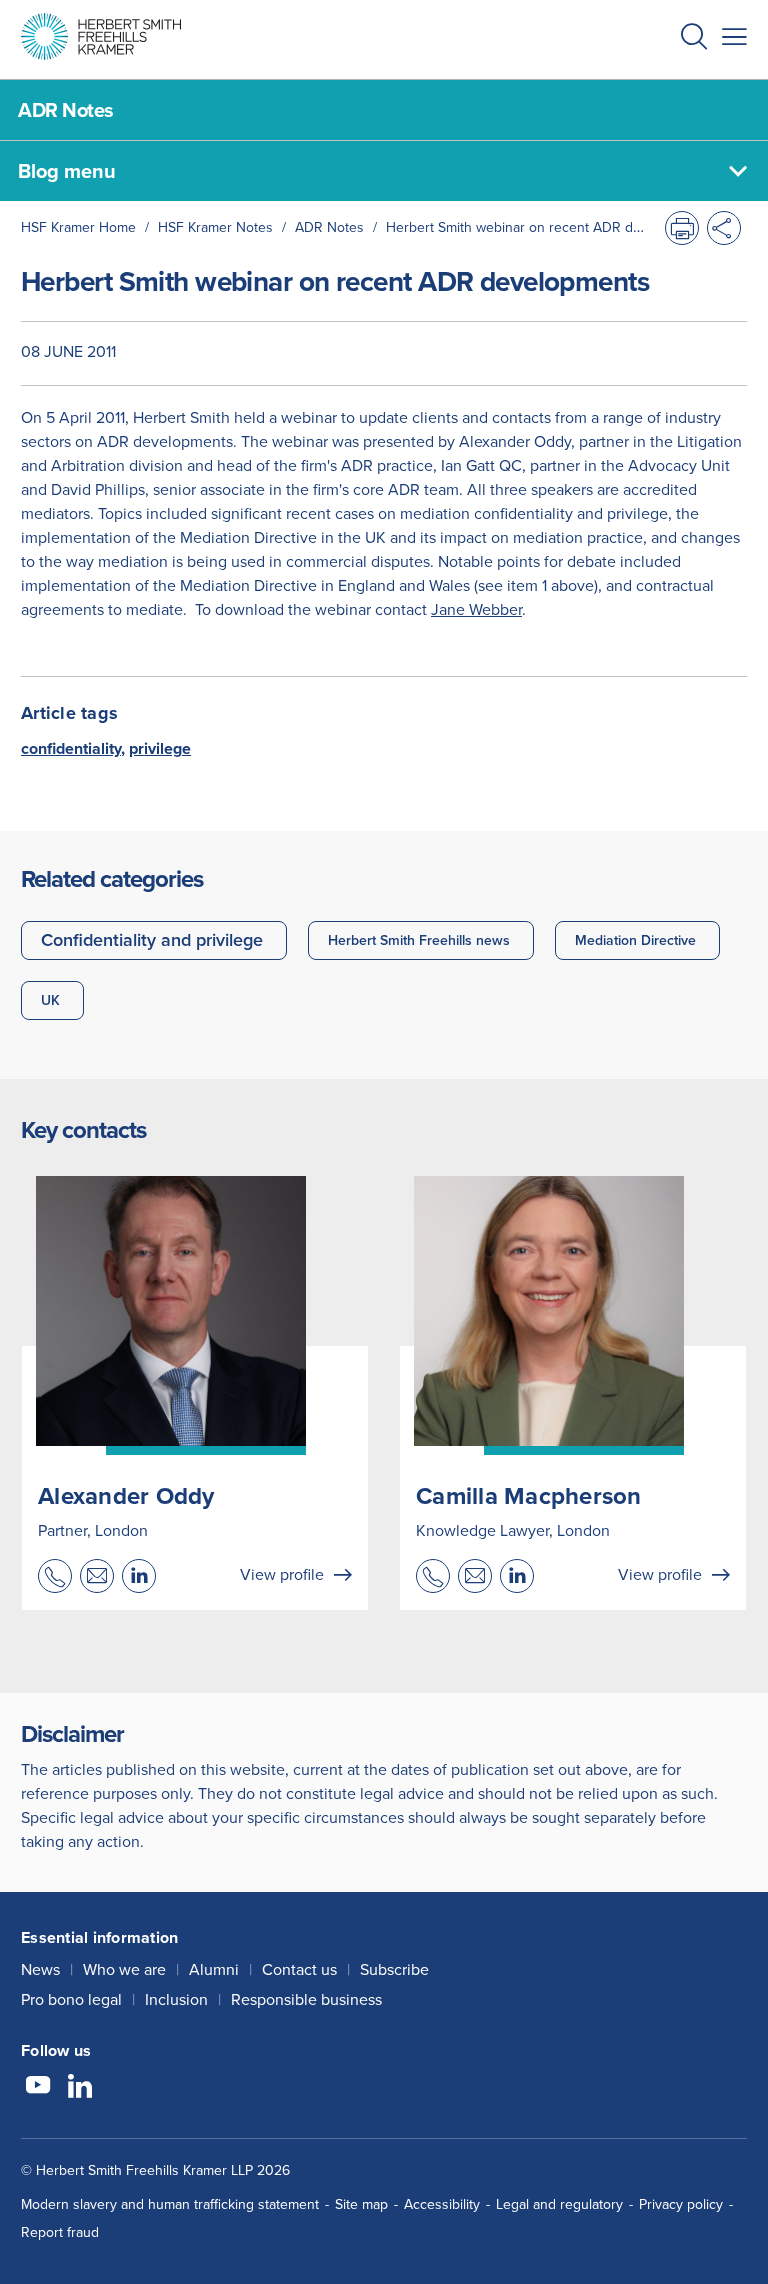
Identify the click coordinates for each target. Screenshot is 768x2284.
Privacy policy (681, 2204)
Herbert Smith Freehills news (419, 940)
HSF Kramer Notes (215, 227)
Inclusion (176, 1999)
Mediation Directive (635, 940)
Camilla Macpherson (529, 1496)
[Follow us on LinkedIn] (80, 2088)
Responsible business (306, 1999)
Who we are (124, 1969)
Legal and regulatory (559, 2204)
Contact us (299, 1969)
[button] (694, 39)
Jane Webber (476, 609)
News (40, 1969)
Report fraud (60, 2232)
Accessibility (442, 2204)
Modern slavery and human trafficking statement (170, 2204)
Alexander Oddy (126, 1496)
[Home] (101, 36)
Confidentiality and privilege (152, 940)
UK (50, 1000)
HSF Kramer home (78, 227)
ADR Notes (329, 227)
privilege (160, 748)
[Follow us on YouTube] (38, 2088)
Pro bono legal (71, 1999)
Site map (361, 2204)
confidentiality (71, 748)
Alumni (214, 1969)
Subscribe (394, 1969)
